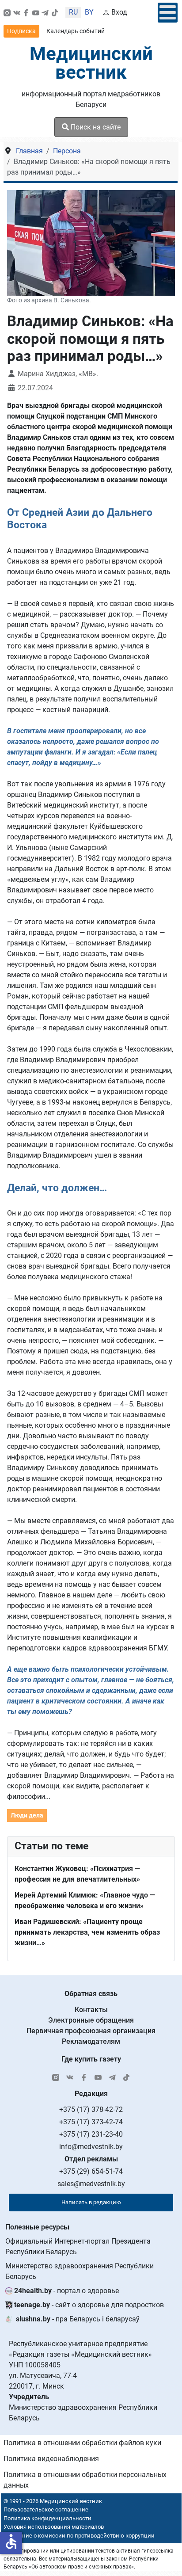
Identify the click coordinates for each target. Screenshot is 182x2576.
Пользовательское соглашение (46, 2509)
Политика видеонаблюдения (51, 2459)
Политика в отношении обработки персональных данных (85, 2480)
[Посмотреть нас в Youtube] (36, 12)
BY (89, 12)
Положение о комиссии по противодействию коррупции (78, 2536)
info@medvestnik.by (91, 2147)
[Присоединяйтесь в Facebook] (26, 12)
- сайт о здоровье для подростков (89, 2305)
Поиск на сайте (95, 127)
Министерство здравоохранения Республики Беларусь (80, 2271)
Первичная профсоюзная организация (91, 2031)
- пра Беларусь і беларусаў (78, 2319)
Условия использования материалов (54, 2527)
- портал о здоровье (66, 2291)
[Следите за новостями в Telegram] (45, 12)
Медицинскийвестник (91, 63)
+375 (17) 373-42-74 (91, 2122)
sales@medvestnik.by (91, 2184)
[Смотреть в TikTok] (55, 12)
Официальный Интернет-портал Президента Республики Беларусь (78, 2246)
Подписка (21, 31)
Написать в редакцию (91, 2202)
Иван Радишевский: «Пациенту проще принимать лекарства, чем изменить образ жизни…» (87, 1932)
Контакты (91, 2010)
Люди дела (27, 1815)
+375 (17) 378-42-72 (91, 2109)
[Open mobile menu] (168, 13)
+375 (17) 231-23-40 (91, 2134)
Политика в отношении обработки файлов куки (82, 2443)
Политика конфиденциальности (47, 2518)
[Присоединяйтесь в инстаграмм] (7, 12)
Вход (119, 12)
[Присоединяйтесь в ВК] (17, 12)
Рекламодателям (91, 2041)
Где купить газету (91, 2059)
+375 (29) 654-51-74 (91, 2171)
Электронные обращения (91, 2020)
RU (73, 12)
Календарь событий (76, 31)
